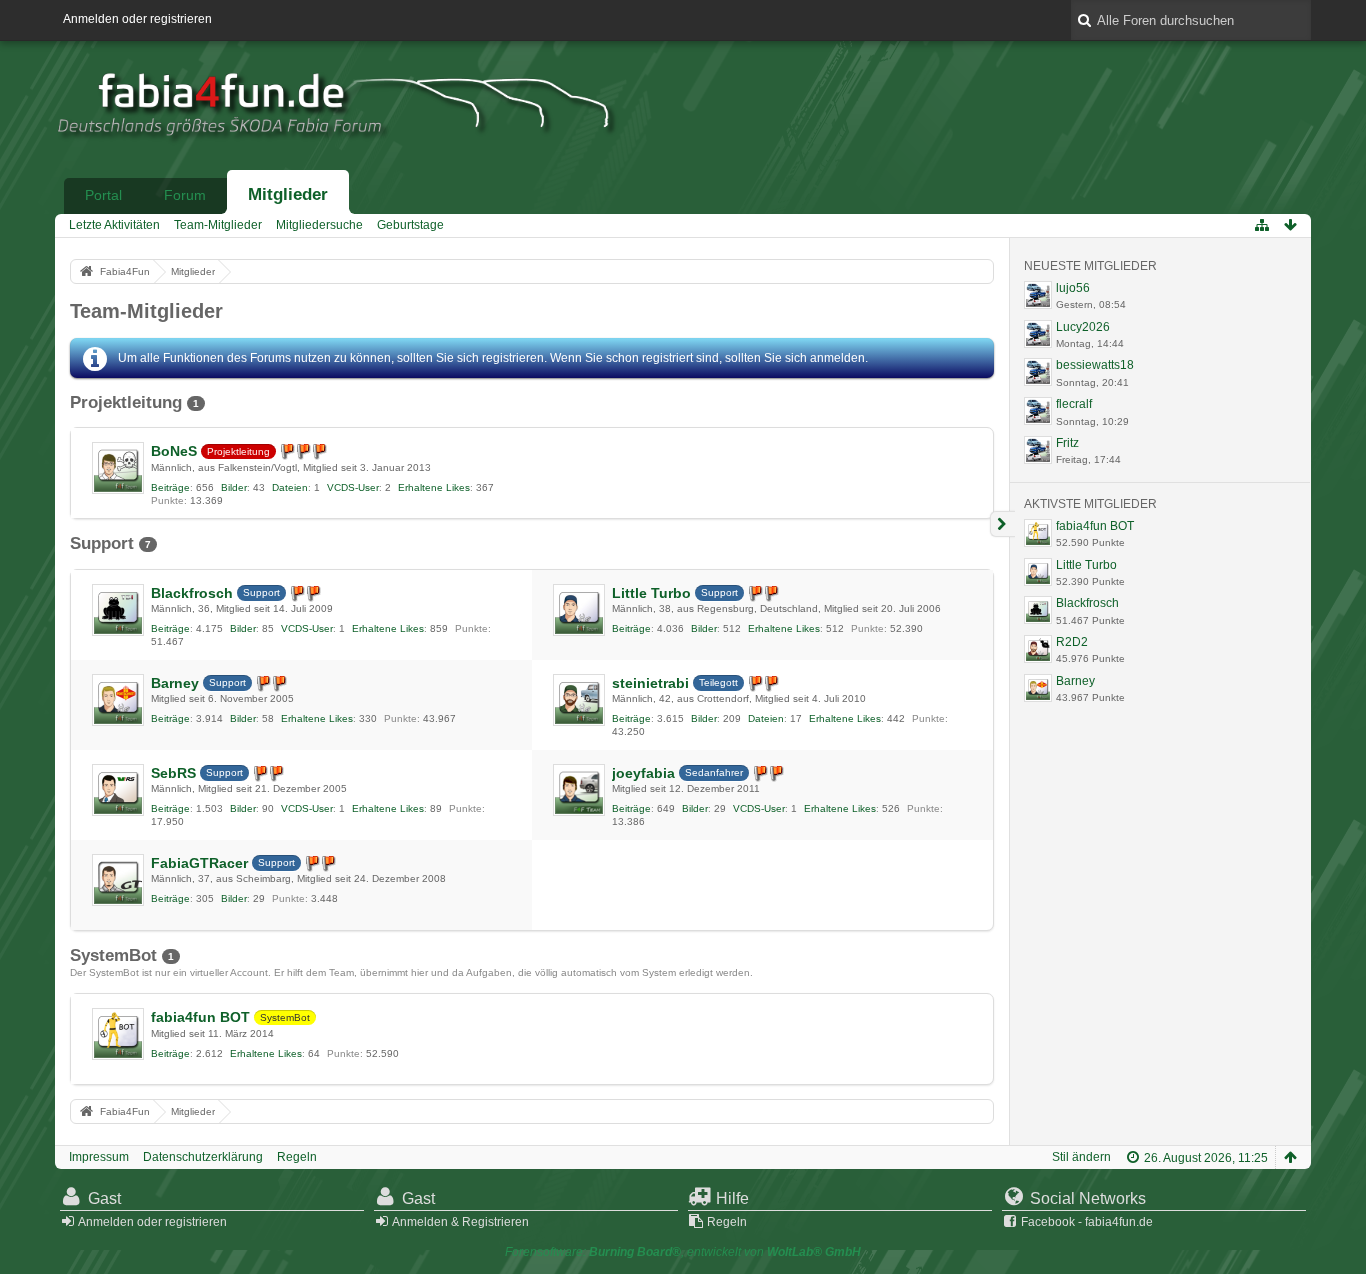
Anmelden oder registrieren (137, 19)
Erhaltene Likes (434, 487)
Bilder (234, 487)
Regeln (297, 1157)
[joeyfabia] (579, 790)
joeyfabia (643, 773)
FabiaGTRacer (199, 863)
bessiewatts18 (1095, 365)
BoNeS (174, 451)
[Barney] (118, 700)
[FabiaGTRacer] (118, 880)
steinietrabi (650, 683)
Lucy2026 (1083, 327)
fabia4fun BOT (200, 1017)
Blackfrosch (192, 593)
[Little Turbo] (579, 610)
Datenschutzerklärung (203, 1157)
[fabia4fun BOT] (118, 1034)
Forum (185, 195)
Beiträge (170, 487)
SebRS (173, 773)
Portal (103, 195)
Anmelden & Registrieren (460, 1222)
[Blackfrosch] (118, 610)
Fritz (1067, 443)
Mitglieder (288, 194)
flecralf (1074, 404)
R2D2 (1072, 642)
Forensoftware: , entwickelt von (683, 1252)
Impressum (99, 1157)
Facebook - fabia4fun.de (1087, 1222)
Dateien (290, 487)
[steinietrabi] (579, 700)
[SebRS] (118, 790)
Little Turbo (651, 593)
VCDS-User (353, 487)
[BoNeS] (118, 468)
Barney (175, 683)
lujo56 (1073, 288)
